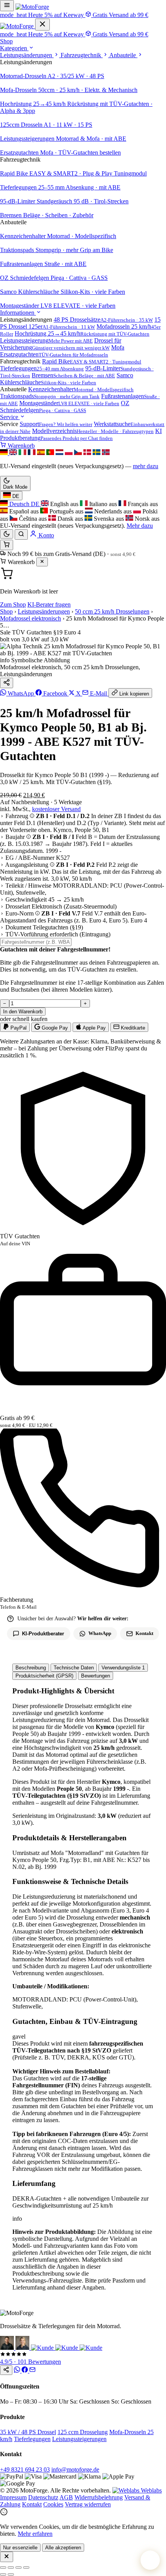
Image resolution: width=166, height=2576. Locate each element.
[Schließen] (42, 562)
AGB (66, 2497)
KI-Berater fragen (49, 604)
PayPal (18, 1028)
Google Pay (54, 1028)
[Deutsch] (5, 453)
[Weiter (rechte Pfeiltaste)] (11, 2574)
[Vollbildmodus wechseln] (11, 2567)
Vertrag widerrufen (88, 2504)
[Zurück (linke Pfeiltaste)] (3, 2574)
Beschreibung (31, 1668)
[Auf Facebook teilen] (25, 2371)
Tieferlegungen (32, 2439)
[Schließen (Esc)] (26, 2567)
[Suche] (21, 534)
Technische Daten (74, 1668)
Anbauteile (123, 55)
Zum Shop (13, 604)
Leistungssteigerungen (79, 2439)
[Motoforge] (32, 7)
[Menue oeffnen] (7, 6)
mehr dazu (146, 466)
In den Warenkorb (23, 1012)
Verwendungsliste (123, 1668)
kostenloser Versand (56, 809)
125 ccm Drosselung (83, 2432)
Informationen (18, 313)
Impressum (13, 2497)
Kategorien (14, 48)
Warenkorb (20, 446)
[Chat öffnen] (150, 2560)
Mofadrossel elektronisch (30, 618)
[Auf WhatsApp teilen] (18, 2371)
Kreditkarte (132, 1028)
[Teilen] (7, 683)
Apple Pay (94, 1028)
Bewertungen (96, 1676)
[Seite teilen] (6, 2370)
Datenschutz (43, 2497)
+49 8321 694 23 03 (25, 2469)
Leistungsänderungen (27, 55)
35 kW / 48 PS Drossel (28, 2432)
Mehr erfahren (35, 2534)
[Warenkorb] (7, 545)
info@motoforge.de (75, 2469)
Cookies (53, 2504)
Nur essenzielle (20, 2548)
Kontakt (32, 2504)
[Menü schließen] (42, 25)
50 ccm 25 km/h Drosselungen (112, 611)
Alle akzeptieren (63, 2548)
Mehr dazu (140, 526)
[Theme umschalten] (7, 534)
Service (10, 417)
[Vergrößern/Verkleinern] (3, 2567)
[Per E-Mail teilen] (32, 2371)
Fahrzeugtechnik (82, 55)
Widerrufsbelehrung (99, 2497)
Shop (6, 41)
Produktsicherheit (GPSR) (44, 1676)
